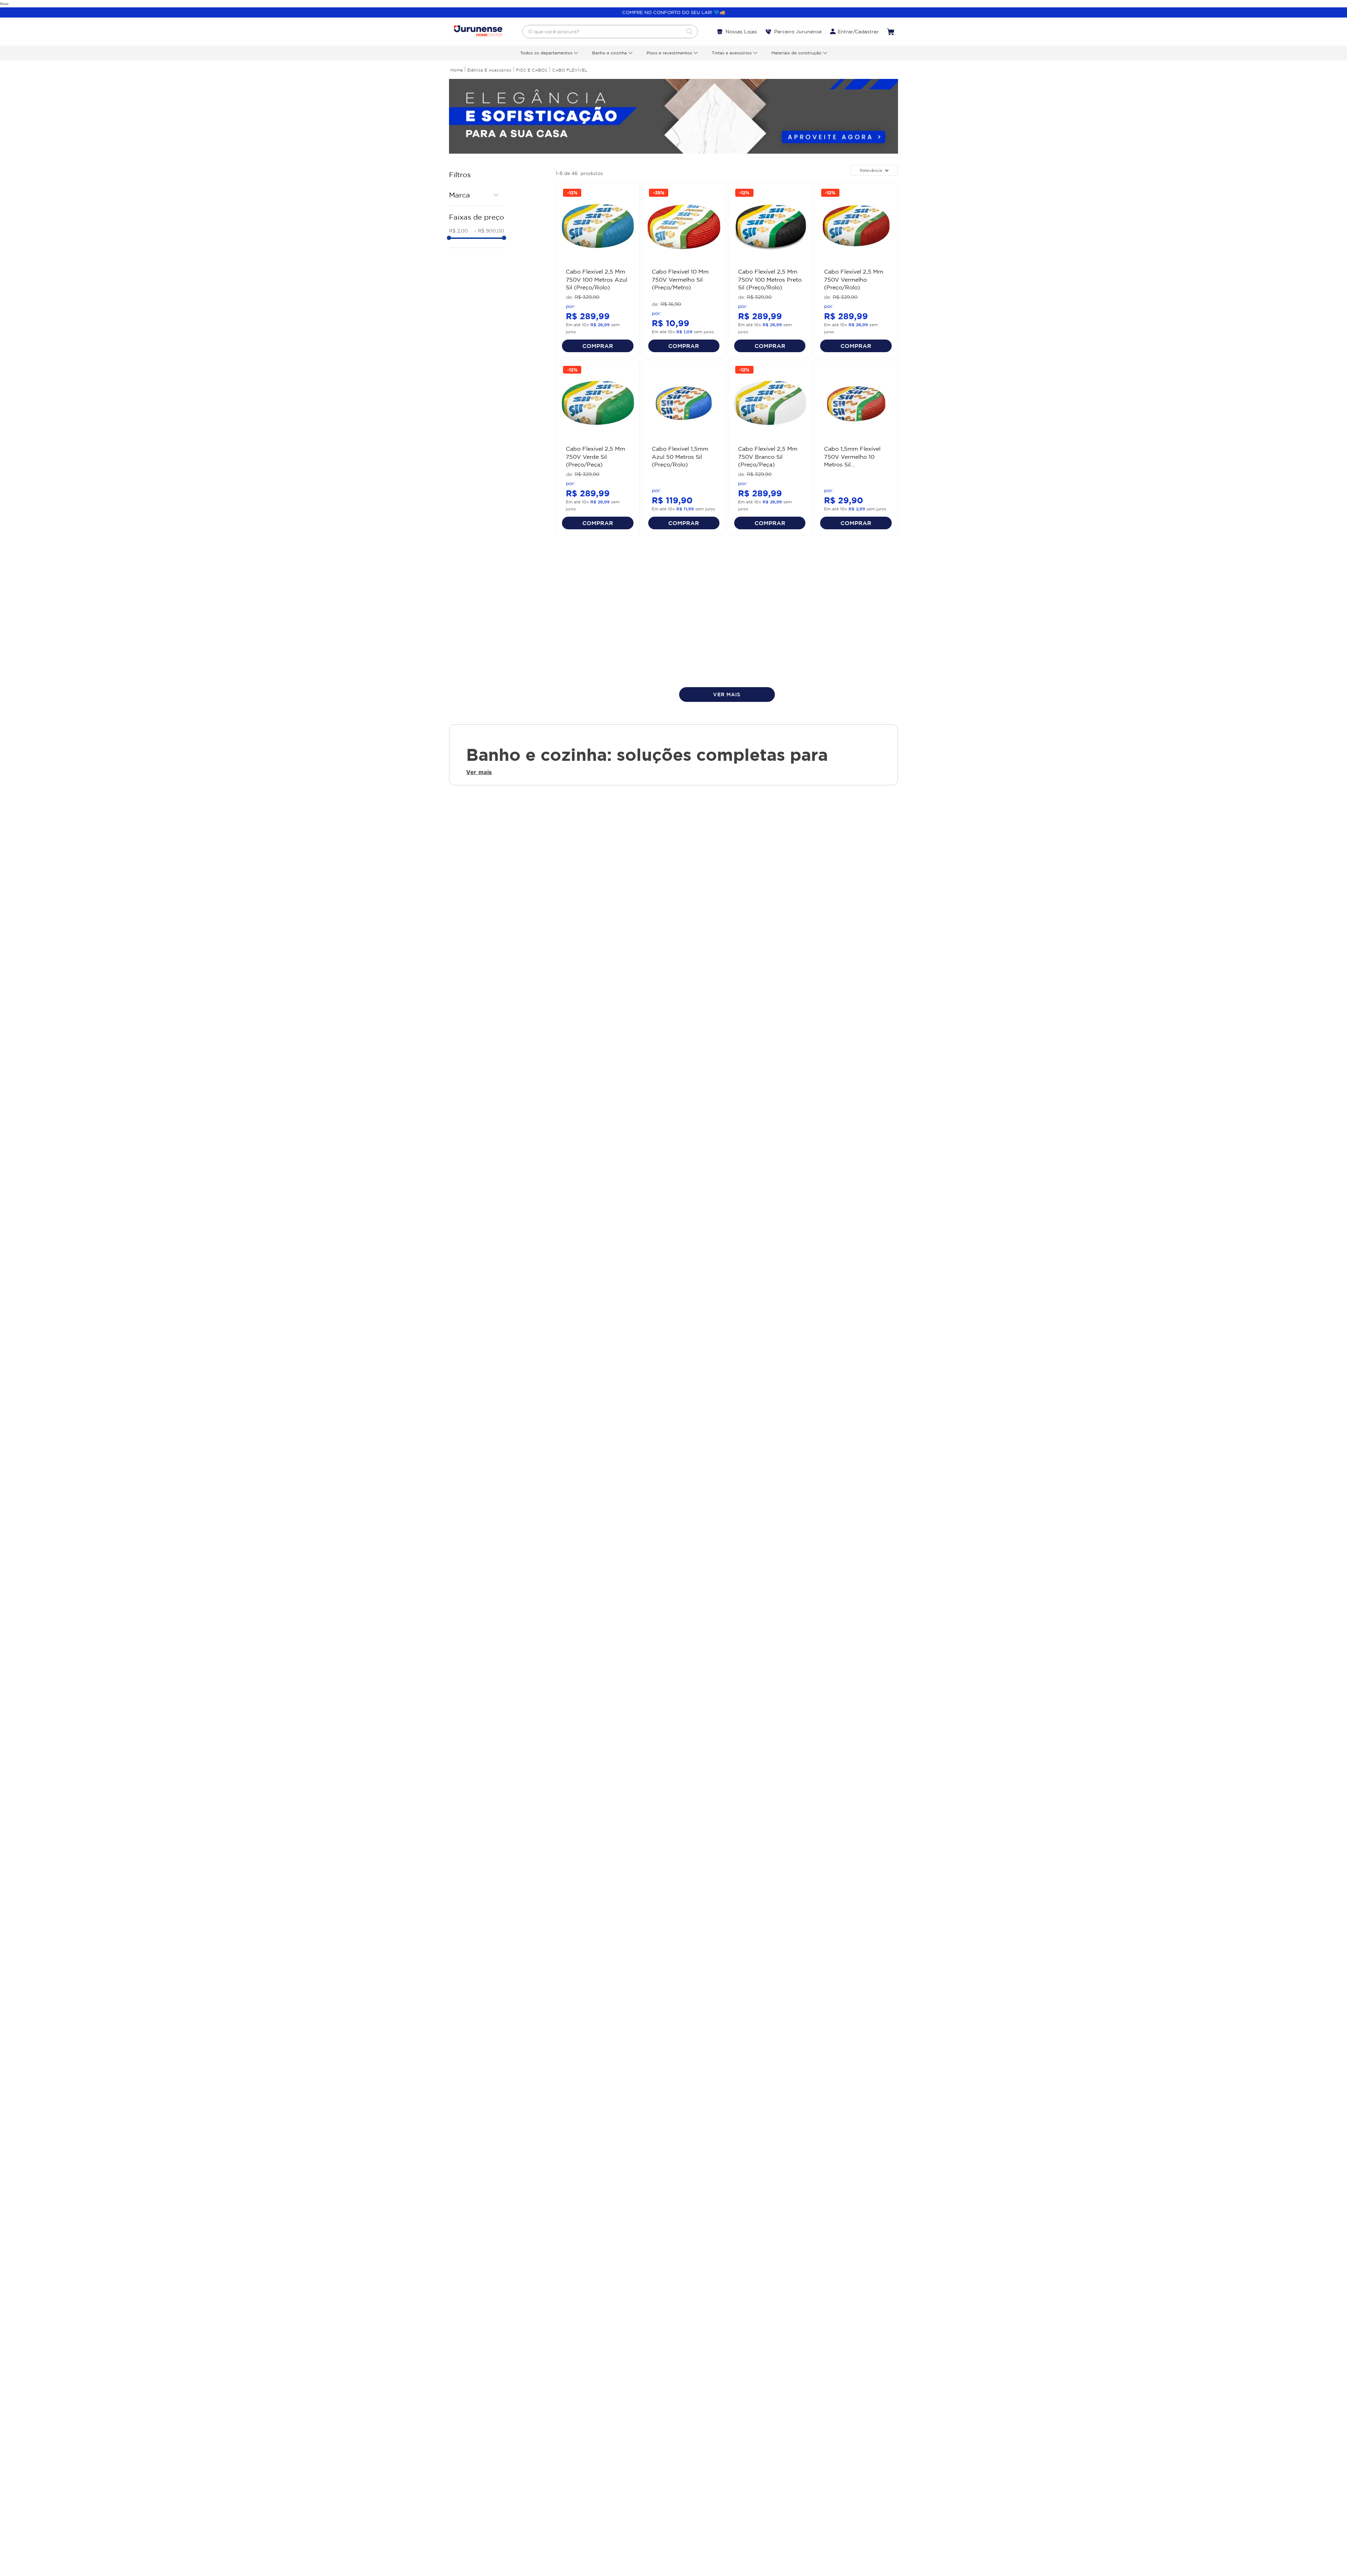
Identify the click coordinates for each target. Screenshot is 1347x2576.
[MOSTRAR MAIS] (727, 695)
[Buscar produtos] (689, 32)
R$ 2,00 (458, 231)
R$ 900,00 (489, 231)
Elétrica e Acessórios (489, 70)
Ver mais (479, 772)
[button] (477, 195)
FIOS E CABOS (532, 70)
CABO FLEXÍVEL (570, 70)
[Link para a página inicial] (457, 70)
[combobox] (610, 32)
